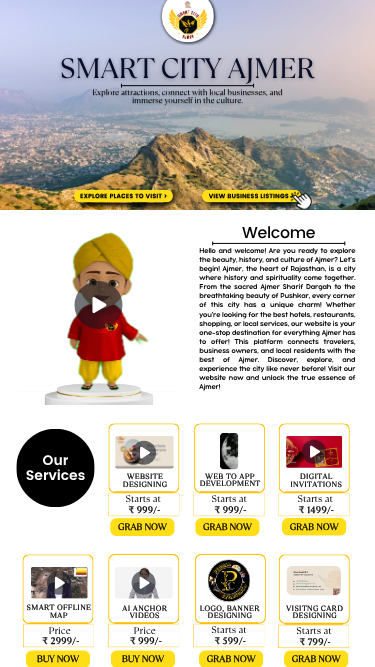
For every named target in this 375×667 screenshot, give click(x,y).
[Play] (99, 305)
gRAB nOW (142, 527)
